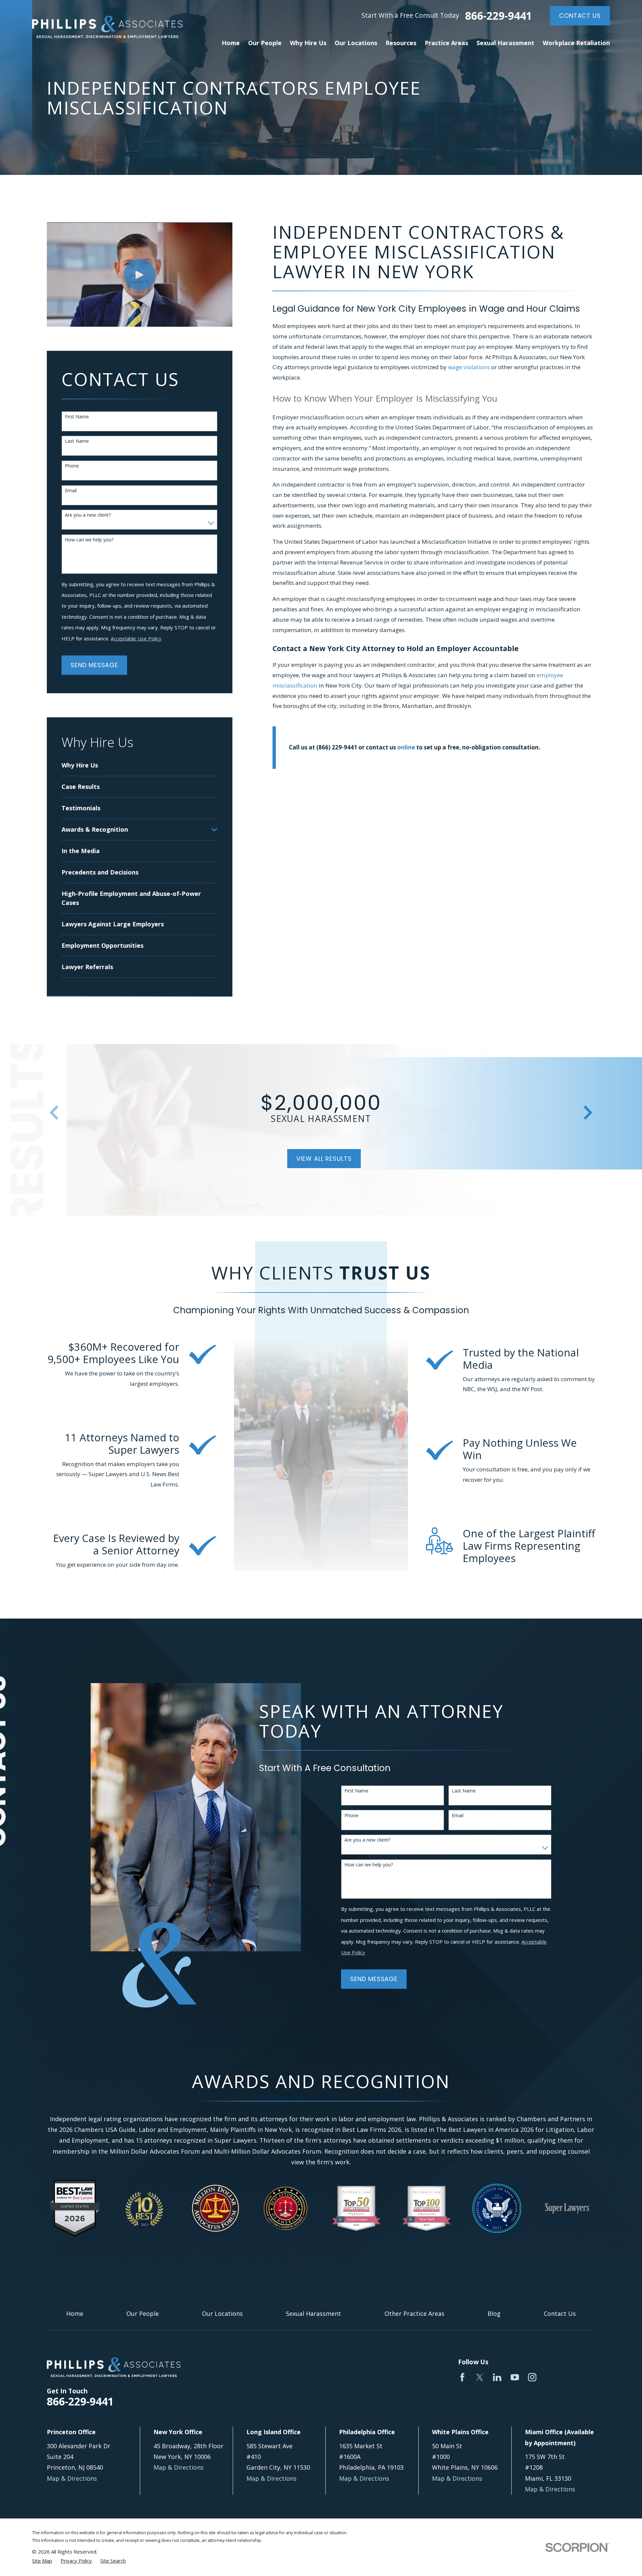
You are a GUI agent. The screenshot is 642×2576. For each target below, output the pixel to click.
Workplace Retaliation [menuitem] (576, 43)
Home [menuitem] (231, 43)
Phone (72, 466)
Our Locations (222, 2313)
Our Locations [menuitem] (356, 43)
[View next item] (588, 1113)
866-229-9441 (499, 16)
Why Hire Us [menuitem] (308, 43)
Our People (143, 2313)
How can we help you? (89, 540)
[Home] (107, 27)
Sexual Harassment (313, 2313)
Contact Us (580, 16)
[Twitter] (480, 2377)
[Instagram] (532, 2377)
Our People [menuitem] (265, 43)
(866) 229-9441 (337, 747)
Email (71, 491)
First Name (77, 417)
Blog (494, 2313)
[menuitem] (139, 765)
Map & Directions (72, 2478)
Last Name (77, 441)
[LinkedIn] (497, 2377)
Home (75, 2313)
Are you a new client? (88, 515)
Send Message (94, 665)
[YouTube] (515, 2377)
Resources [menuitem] (401, 43)
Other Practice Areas (414, 2313)
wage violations (469, 367)
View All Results (324, 1159)
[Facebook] (462, 2377)
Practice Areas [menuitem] (446, 43)
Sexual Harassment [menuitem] (505, 43)
